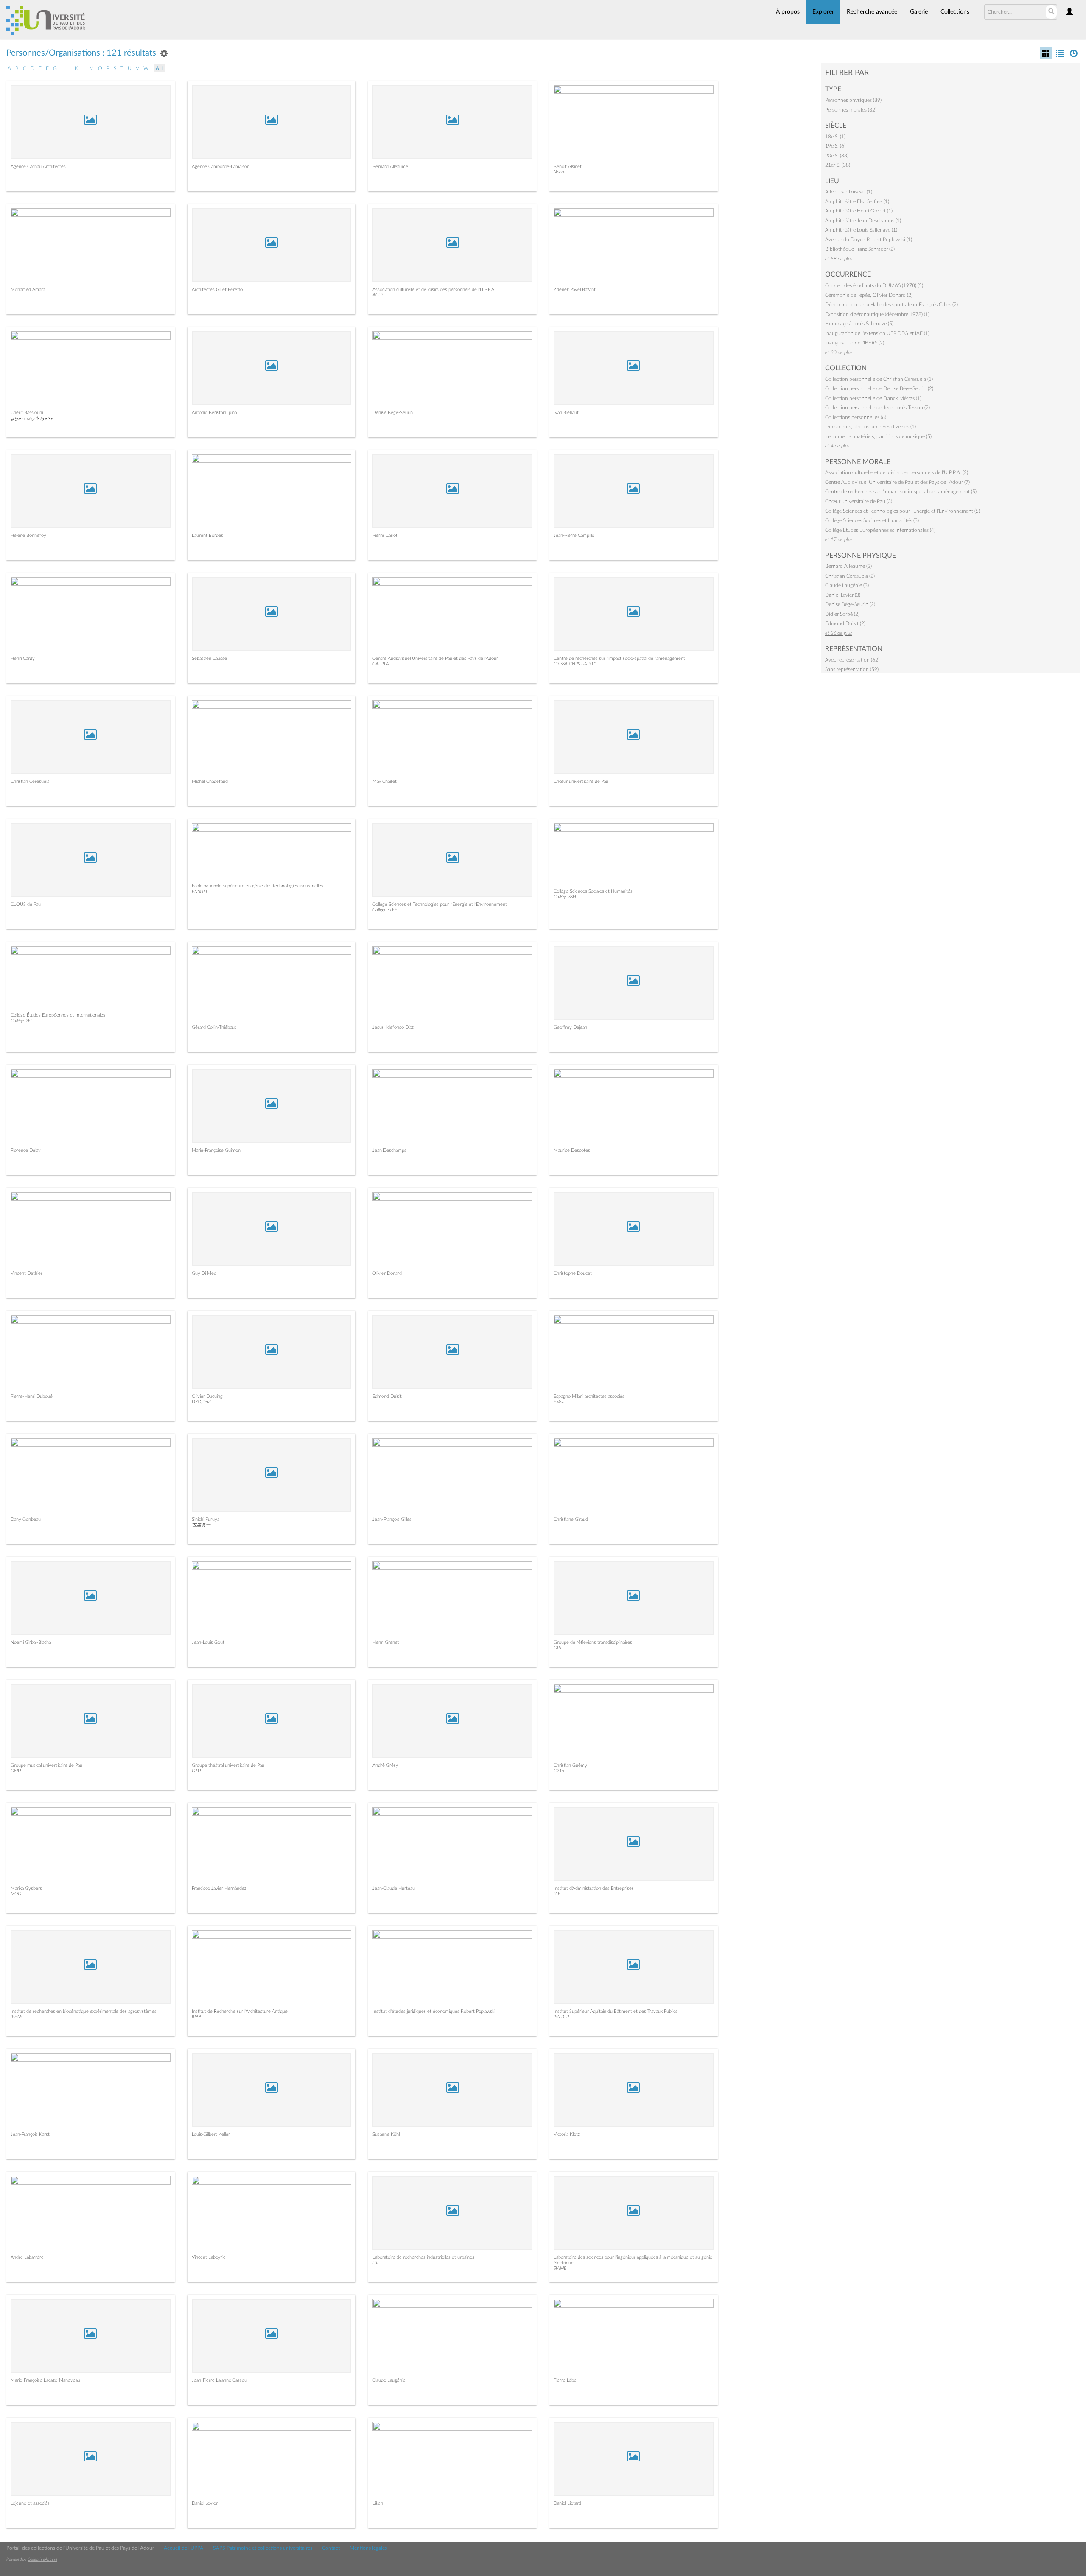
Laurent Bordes (207, 535)
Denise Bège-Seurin (393, 412)
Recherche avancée (872, 12)
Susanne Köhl (386, 2134)
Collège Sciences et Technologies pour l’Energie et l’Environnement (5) (903, 511)
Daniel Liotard (567, 2503)
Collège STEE (385, 910)
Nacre (559, 172)
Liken (378, 2503)
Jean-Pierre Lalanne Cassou (219, 2380)
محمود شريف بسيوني (32, 418)
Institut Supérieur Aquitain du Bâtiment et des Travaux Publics (616, 2011)
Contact (331, 2548)
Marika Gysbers (26, 1888)
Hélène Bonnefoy (28, 535)
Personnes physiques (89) (853, 100)
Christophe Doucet (573, 1273)
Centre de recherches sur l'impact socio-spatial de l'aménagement (619, 658)
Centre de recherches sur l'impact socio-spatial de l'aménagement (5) (901, 492)
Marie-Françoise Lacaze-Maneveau (45, 2380)
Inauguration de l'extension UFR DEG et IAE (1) (877, 333)
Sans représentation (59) (852, 669)
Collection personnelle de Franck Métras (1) (873, 398)
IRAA (197, 2017)
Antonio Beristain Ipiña (214, 412)
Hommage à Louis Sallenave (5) (859, 324)
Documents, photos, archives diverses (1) (870, 427)
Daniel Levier (205, 2503)
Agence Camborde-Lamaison (221, 166)
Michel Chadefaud (210, 781)
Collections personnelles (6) (856, 417)
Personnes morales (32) (851, 110)
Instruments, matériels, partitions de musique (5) (878, 436)
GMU (16, 1771)
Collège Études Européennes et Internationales (58, 1015)
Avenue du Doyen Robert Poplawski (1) (869, 240)
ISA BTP (561, 2017)
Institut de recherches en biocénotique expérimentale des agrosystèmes (84, 2011)
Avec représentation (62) (852, 660)
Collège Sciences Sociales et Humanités (593, 891)
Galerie (919, 12)
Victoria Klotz (567, 2134)
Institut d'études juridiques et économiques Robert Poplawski (434, 2011)
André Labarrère (27, 2257)
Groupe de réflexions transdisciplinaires (593, 1642)
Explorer (823, 12)
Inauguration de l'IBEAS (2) (855, 343)
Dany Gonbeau (26, 1519)
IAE (557, 1894)
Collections (955, 12)
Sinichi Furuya (206, 1519)
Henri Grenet (386, 1642)
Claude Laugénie (389, 2380)
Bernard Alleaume (390, 166)
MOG (16, 1894)
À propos (788, 12)
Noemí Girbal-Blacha (31, 1642)
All (160, 68)
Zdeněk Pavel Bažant (575, 289)
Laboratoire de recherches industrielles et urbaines (423, 2257)
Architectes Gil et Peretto (217, 289)
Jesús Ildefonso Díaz (393, 1027)
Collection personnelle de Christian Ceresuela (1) (879, 379)
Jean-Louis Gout (208, 1642)
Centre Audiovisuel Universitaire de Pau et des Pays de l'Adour (435, 658)
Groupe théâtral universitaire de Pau (228, 1765)
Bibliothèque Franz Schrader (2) (860, 249)
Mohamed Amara (28, 289)
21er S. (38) (838, 165)
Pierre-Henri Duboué (32, 1396)
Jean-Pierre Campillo (574, 535)
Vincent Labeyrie (209, 2257)
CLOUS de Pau (26, 904)
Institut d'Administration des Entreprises (594, 1888)
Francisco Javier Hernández (219, 1888)
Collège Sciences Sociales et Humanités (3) (872, 520)
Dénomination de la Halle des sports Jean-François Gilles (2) (891, 305)
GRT (558, 1648)
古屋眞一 (201, 1525)
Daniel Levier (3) (843, 595)
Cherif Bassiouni (27, 412)
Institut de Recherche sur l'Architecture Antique (240, 2011)
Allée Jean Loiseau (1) (849, 192)
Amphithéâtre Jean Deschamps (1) (863, 221)
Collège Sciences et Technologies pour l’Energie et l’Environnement (440, 904)
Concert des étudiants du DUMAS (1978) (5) (874, 285)
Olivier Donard (387, 1273)
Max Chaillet (385, 781)
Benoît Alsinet (568, 166)
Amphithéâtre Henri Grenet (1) (859, 211)
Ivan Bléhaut (566, 412)
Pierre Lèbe (565, 2380)
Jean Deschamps (389, 1150)
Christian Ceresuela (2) (850, 576)
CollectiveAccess (42, 2559)
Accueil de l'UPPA (183, 2548)
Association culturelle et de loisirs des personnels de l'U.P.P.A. (434, 289)
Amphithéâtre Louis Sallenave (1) (861, 230)
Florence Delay (26, 1150)
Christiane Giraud (571, 1519)
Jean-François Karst (30, 2134)
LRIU (377, 2263)
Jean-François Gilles (392, 1519)
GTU (196, 1771)
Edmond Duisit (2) (845, 623)
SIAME (560, 2268)
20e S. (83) (837, 156)
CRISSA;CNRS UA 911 (575, 664)
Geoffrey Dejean (570, 1027)
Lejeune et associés (30, 2503)
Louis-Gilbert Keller (211, 2134)
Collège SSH (565, 897)
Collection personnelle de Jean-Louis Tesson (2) (877, 408)
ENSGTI (199, 892)
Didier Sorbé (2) (842, 614)
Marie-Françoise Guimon (216, 1150)
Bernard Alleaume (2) (848, 566)
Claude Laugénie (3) (847, 585)
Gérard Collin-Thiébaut (214, 1027)
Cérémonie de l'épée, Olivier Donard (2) (869, 295)
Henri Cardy (23, 658)
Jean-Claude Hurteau (394, 1888)
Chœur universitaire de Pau (581, 781)
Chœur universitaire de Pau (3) (859, 501)
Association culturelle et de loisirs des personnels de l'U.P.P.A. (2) (897, 472)
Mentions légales (368, 2548)
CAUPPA (381, 664)
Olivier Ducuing (207, 1396)
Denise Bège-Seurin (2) (850, 604)
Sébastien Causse (209, 658)
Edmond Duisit (387, 1396)
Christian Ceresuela (30, 781)
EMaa (559, 1402)
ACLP (378, 295)
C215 (559, 1771)
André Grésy (385, 1765)
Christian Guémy (570, 1765)
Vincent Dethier (27, 1273)
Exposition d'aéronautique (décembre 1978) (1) (877, 314)
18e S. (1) (835, 137)
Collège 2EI (21, 1021)
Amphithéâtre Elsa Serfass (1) (857, 201)
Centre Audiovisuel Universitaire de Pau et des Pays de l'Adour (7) (897, 482)
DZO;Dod (201, 1402)
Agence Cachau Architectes (38, 166)
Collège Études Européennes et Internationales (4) (880, 530)
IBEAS (16, 2017)
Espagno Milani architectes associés (589, 1396)
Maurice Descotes (572, 1150)
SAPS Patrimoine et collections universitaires (263, 2548)
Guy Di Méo (204, 1273)
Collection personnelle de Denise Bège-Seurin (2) (879, 388)
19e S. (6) (835, 146)
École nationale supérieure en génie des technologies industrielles (258, 886)
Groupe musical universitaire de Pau (46, 1765)
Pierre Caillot (385, 535)
